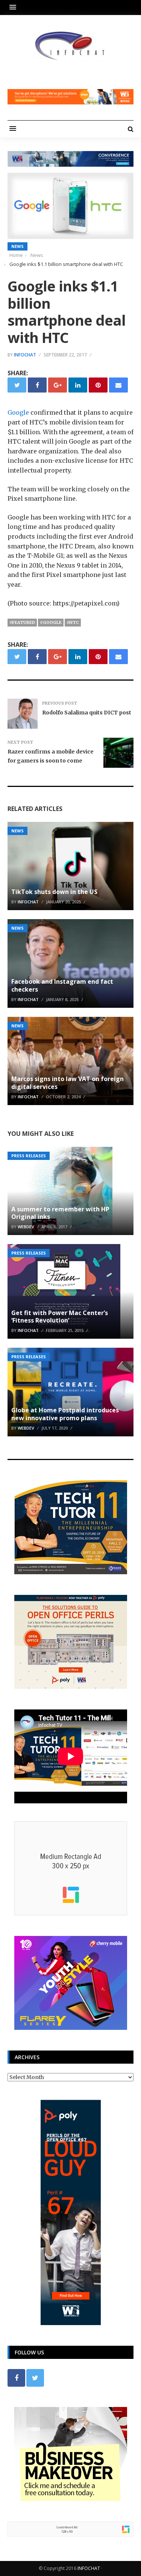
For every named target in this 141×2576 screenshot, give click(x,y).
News (17, 246)
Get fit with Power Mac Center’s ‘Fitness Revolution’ (60, 1317)
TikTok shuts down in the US (54, 892)
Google (18, 412)
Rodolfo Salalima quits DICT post (87, 713)
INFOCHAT (89, 2568)
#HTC (73, 622)
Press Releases (29, 1156)
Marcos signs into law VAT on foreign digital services (67, 1083)
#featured (22, 622)
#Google (51, 622)
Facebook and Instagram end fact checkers (62, 985)
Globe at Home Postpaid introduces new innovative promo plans (65, 1414)
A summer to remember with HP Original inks (60, 1213)
